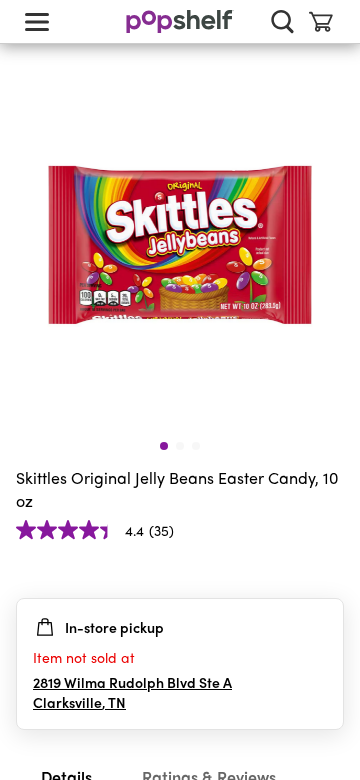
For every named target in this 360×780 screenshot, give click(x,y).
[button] (328, 570)
